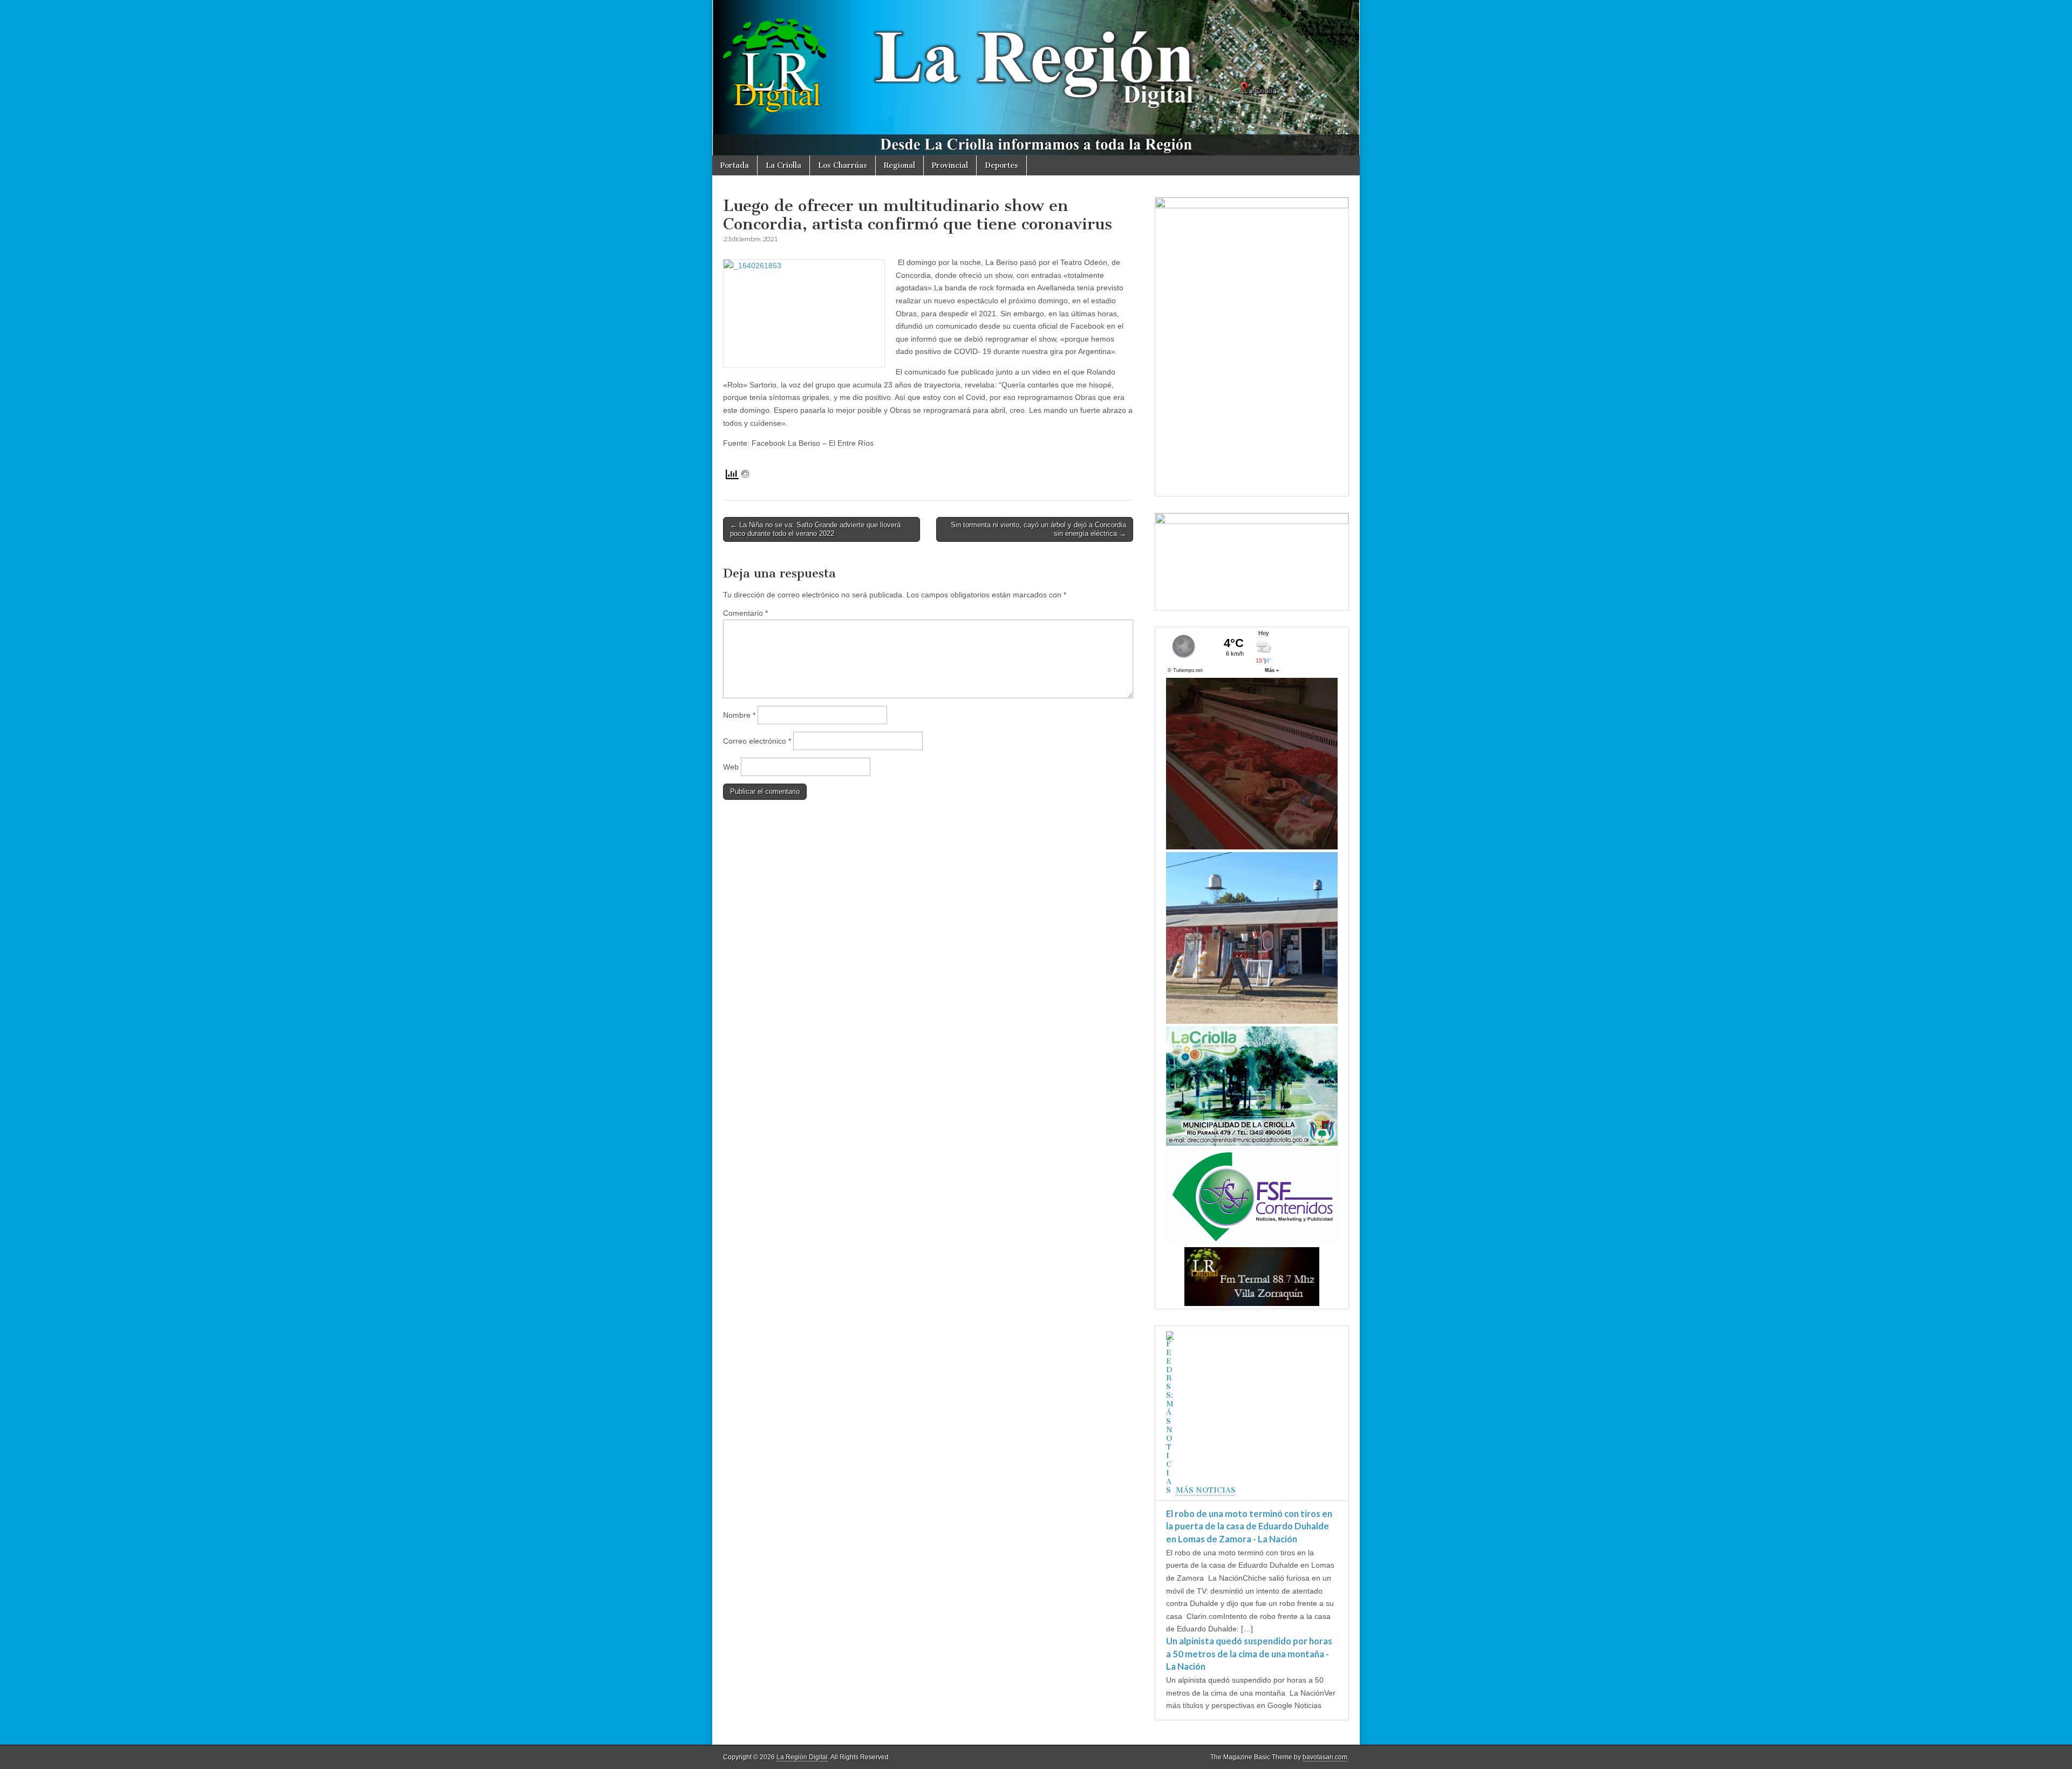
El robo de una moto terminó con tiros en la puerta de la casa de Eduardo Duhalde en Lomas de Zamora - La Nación (1249, 1526)
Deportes (1001, 165)
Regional (899, 165)
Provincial (950, 165)
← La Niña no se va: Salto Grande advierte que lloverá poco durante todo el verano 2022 (815, 529)
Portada (735, 165)
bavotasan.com (1325, 1757)
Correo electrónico (757, 741)
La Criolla (783, 165)
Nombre (739, 715)
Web (731, 767)
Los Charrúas (843, 165)
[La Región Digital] (1036, 78)
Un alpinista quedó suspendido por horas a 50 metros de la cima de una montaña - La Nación (1249, 1654)
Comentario (745, 613)
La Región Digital (802, 1757)
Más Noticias (1206, 1490)
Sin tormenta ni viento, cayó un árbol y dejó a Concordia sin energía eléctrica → (1038, 529)
